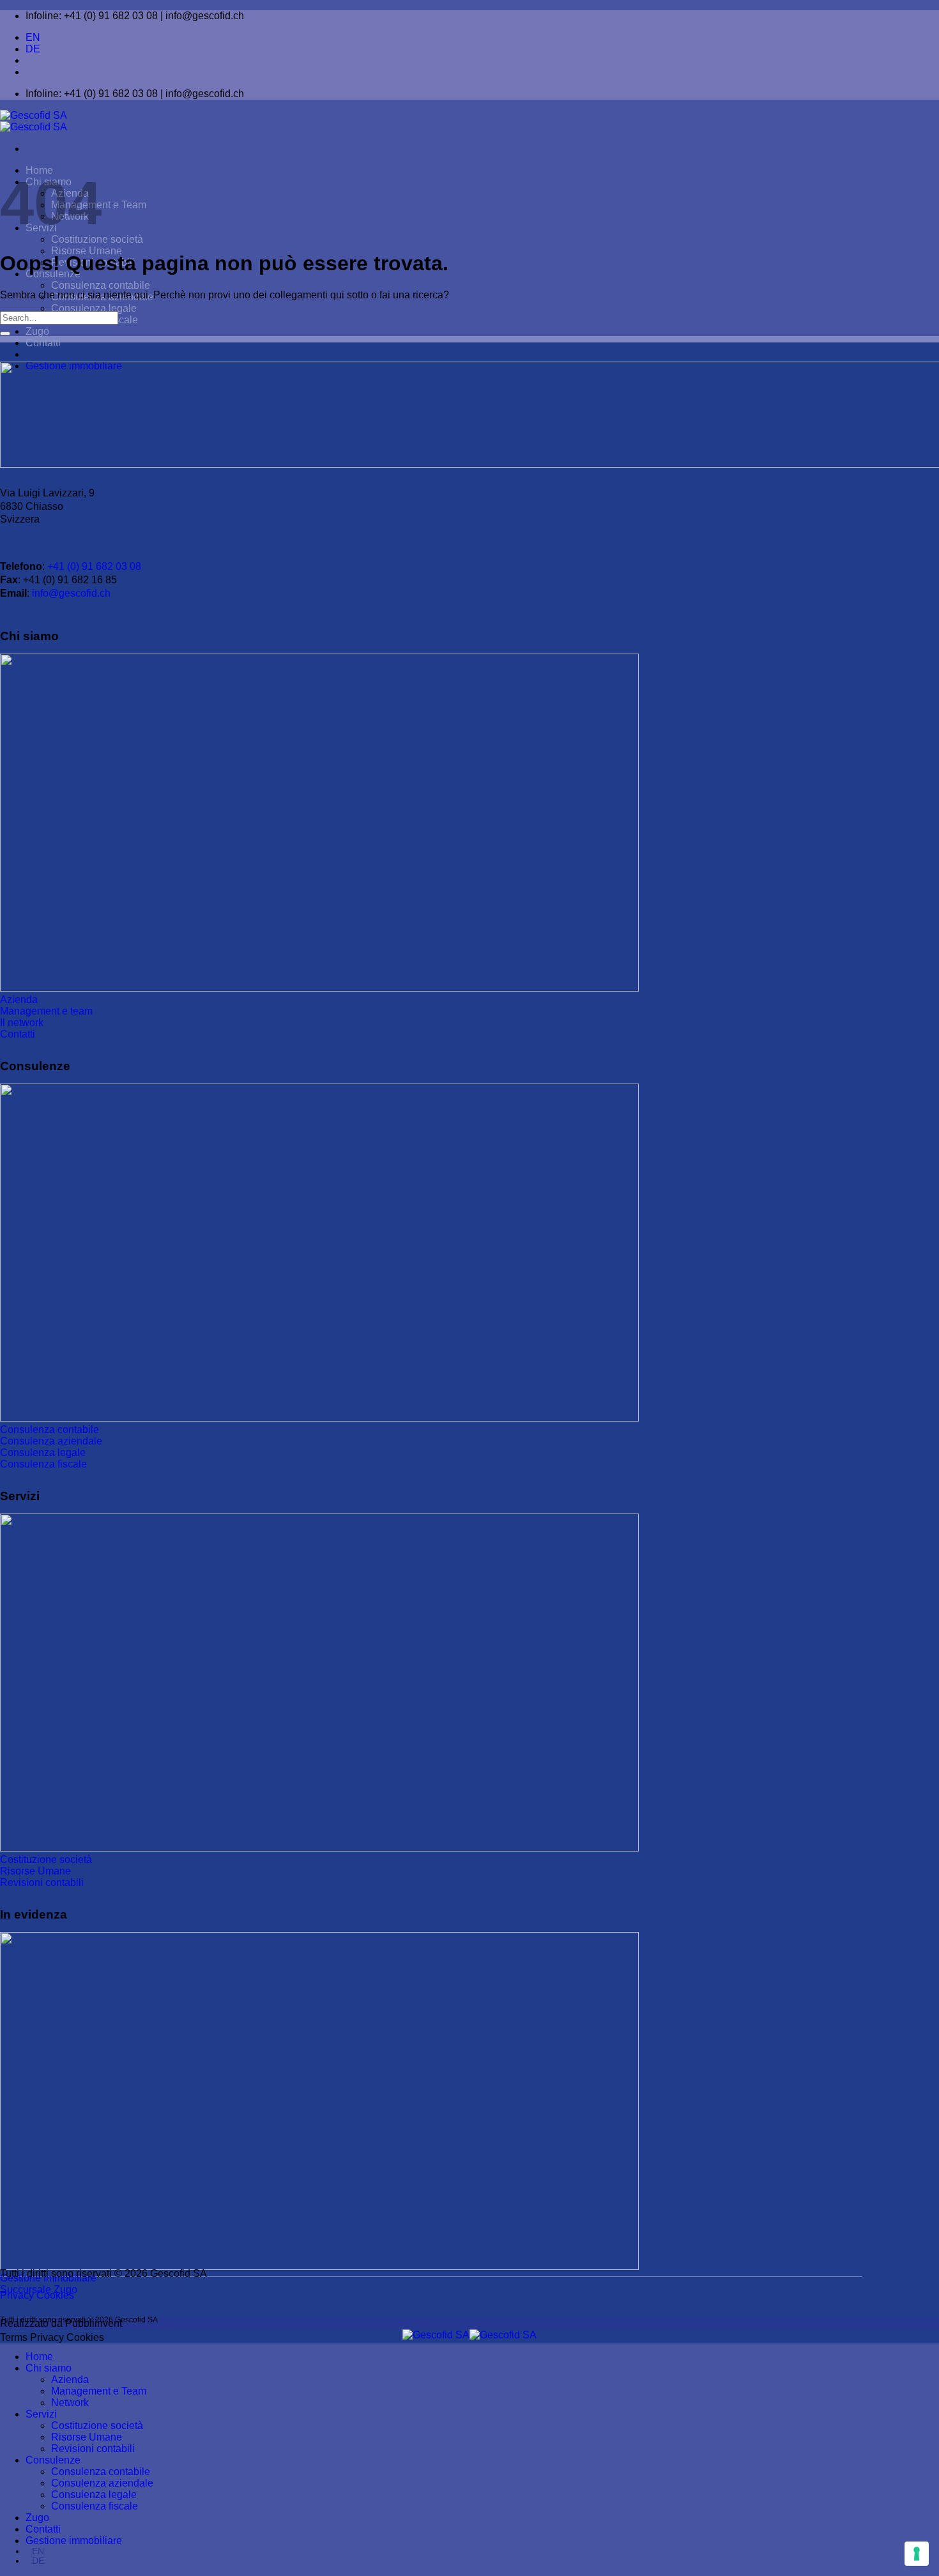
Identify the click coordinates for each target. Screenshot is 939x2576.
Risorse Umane (87, 251)
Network (70, 2403)
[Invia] (5, 333)
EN (33, 37)
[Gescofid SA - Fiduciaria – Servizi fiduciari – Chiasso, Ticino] (34, 121)
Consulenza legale (94, 308)
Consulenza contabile (101, 285)
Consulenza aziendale (102, 2483)
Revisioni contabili (93, 2449)
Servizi (41, 2414)
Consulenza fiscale (95, 2506)
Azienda (70, 2380)
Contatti (43, 343)
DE (33, 49)
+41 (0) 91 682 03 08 (94, 566)
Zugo (37, 331)
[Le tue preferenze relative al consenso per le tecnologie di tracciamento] (917, 2554)
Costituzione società (97, 239)
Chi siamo (49, 2368)
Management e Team (99, 2391)
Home (39, 2357)
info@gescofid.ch (71, 593)
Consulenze (53, 2460)
